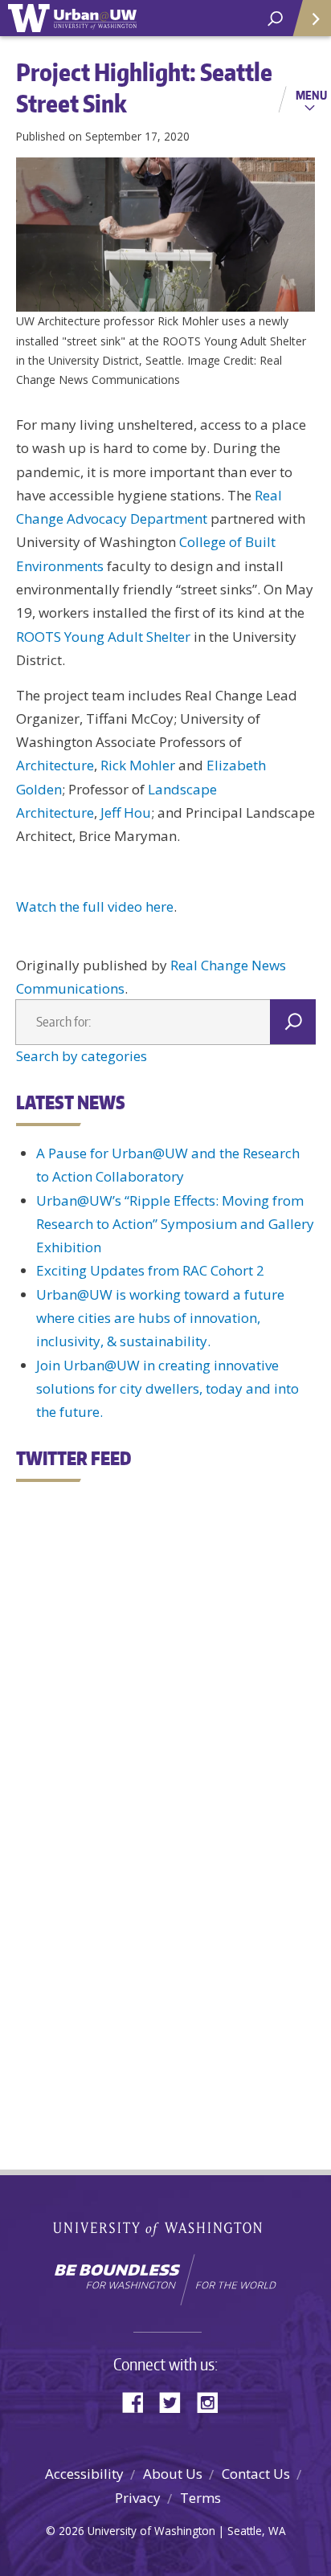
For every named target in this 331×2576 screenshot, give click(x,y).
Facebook (139, 2401)
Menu (311, 95)
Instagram (213, 2401)
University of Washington (166, 2227)
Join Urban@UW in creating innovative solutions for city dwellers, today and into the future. (168, 1389)
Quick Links (311, 18)
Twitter (176, 2401)
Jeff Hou (126, 812)
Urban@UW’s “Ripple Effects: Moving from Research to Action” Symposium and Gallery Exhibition (175, 1224)
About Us (173, 2474)
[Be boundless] (165, 2280)
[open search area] (275, 19)
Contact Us (256, 2474)
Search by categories (82, 1056)
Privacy (138, 2498)
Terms (200, 2498)
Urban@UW (72, 18)
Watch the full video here (95, 906)
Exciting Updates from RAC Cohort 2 (150, 1270)
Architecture (55, 765)
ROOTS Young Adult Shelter (103, 637)
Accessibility (84, 2474)
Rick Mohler (138, 765)
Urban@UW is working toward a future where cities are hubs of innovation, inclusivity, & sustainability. (160, 1318)
